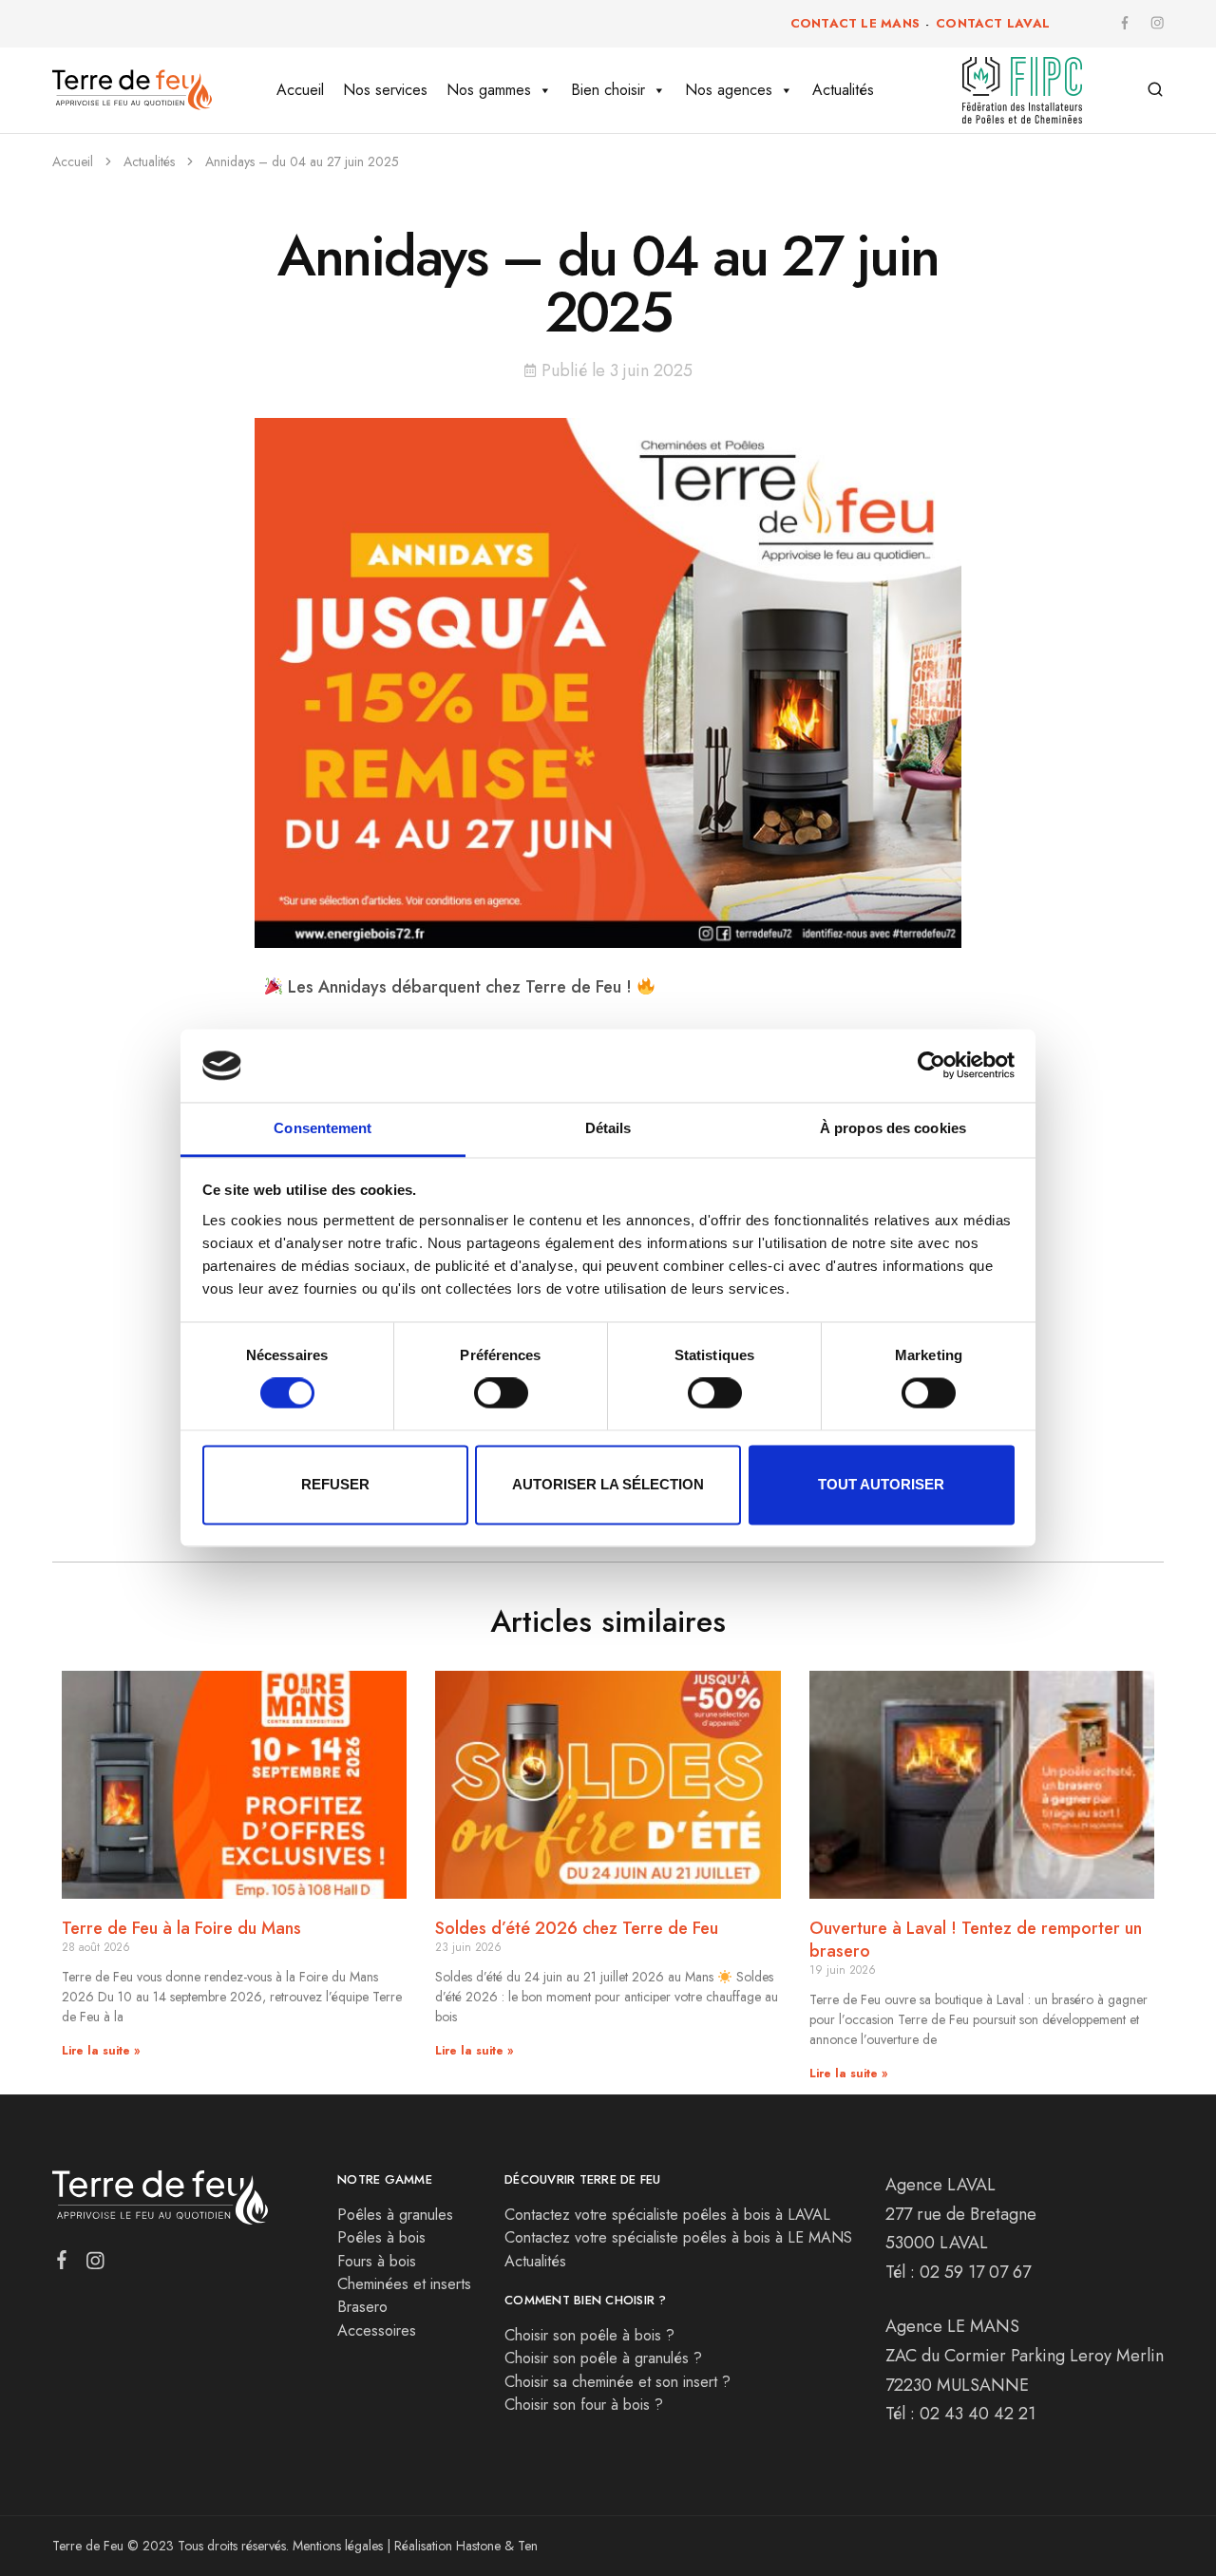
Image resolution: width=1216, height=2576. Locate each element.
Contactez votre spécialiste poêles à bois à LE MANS (678, 2237)
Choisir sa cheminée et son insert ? (617, 2382)
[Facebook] (62, 2263)
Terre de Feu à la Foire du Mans (181, 1928)
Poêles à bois (381, 2237)
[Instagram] (95, 2264)
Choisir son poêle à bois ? (589, 2335)
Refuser (335, 1484)
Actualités (843, 90)
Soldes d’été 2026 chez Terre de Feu (577, 1928)
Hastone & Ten (497, 2546)
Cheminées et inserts (404, 2284)
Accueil (300, 90)
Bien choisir (608, 90)
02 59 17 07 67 (975, 2272)
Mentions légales (338, 2546)
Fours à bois (377, 2261)
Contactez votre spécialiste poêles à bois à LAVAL (667, 2215)
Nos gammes (489, 90)
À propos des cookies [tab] (893, 1128)
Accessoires (377, 2330)
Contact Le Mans (855, 23)
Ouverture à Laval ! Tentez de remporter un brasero (976, 1940)
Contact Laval (993, 23)
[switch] (501, 1393)
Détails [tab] (608, 1128)
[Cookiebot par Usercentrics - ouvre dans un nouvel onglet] (931, 1066)
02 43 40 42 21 (978, 2414)
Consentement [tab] (323, 1128)
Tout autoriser (881, 1484)
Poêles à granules (395, 2215)
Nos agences (729, 90)
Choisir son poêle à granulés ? (603, 2358)
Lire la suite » (101, 2051)
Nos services (385, 90)
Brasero (362, 2307)
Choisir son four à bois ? (584, 2405)
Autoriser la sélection (608, 1484)
